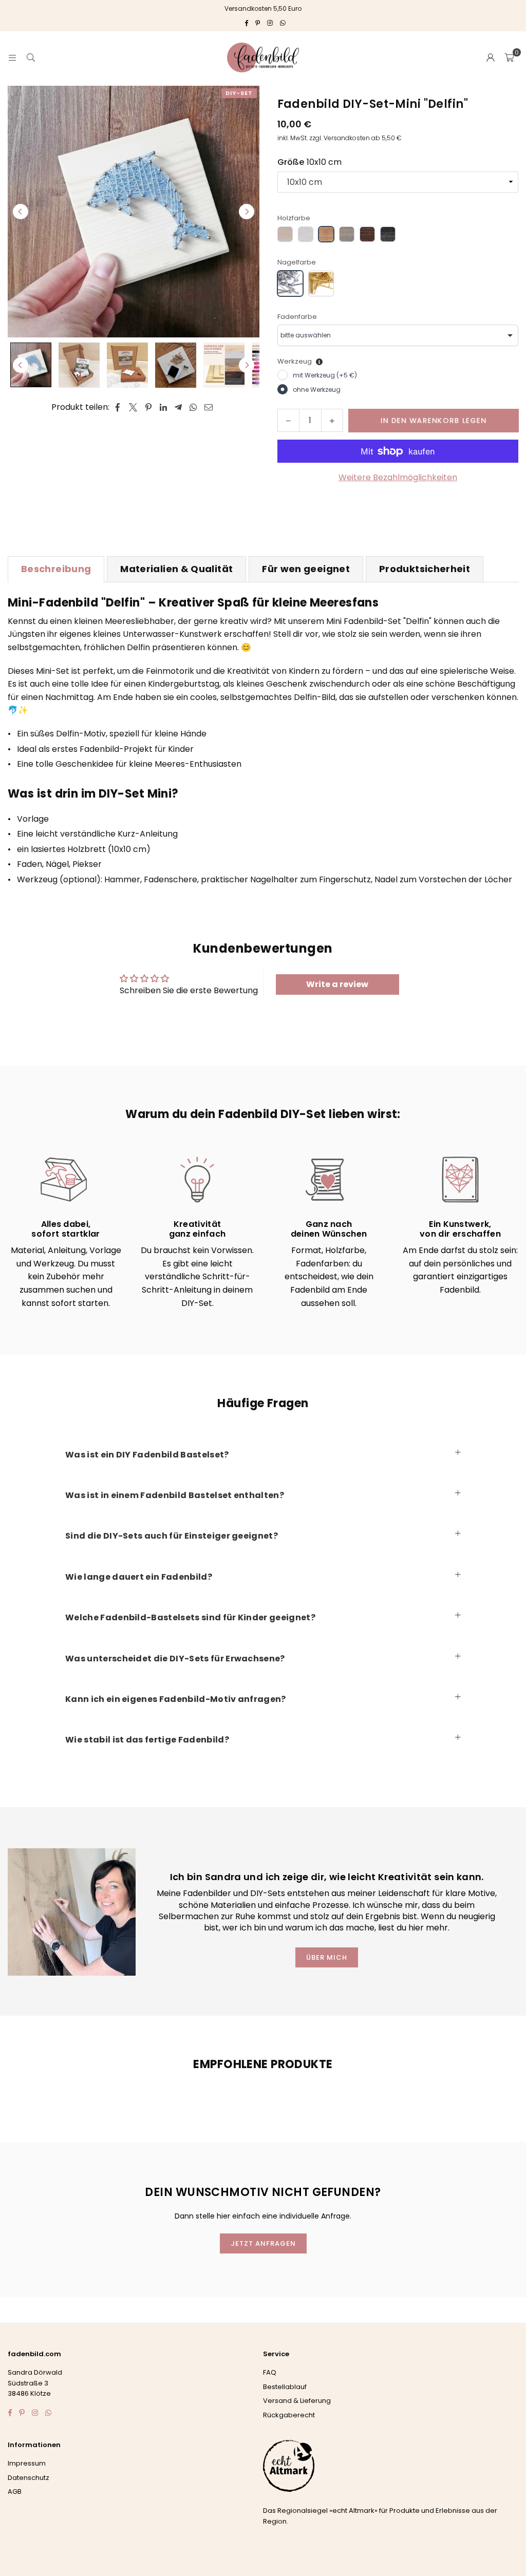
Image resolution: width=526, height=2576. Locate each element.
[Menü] (12, 57)
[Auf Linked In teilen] (164, 407)
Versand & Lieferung (297, 2401)
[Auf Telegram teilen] (179, 407)
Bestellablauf (285, 2387)
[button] (509, 58)
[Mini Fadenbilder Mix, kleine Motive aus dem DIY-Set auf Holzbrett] (127, 365)
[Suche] (31, 57)
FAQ (270, 2372)
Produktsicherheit (425, 569)
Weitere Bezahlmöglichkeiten (398, 477)
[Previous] (21, 212)
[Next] (247, 212)
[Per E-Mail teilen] (209, 407)
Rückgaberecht (289, 2415)
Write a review (337, 984)
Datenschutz (29, 2478)
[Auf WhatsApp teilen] (193, 407)
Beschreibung (56, 569)
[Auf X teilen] (133, 407)
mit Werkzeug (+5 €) (325, 375)
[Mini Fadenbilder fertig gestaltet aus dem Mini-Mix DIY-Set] (79, 365)
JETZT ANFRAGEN (263, 2243)
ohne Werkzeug (317, 390)
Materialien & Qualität (176, 569)
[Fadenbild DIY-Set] (31, 365)
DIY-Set (239, 93)
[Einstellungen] (491, 58)
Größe (309, 162)
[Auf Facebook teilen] (118, 407)
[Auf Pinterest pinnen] (149, 407)
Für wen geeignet (306, 569)
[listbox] (398, 335)
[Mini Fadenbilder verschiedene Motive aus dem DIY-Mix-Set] (176, 365)
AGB (15, 2492)
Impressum (27, 2463)
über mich (327, 1957)
